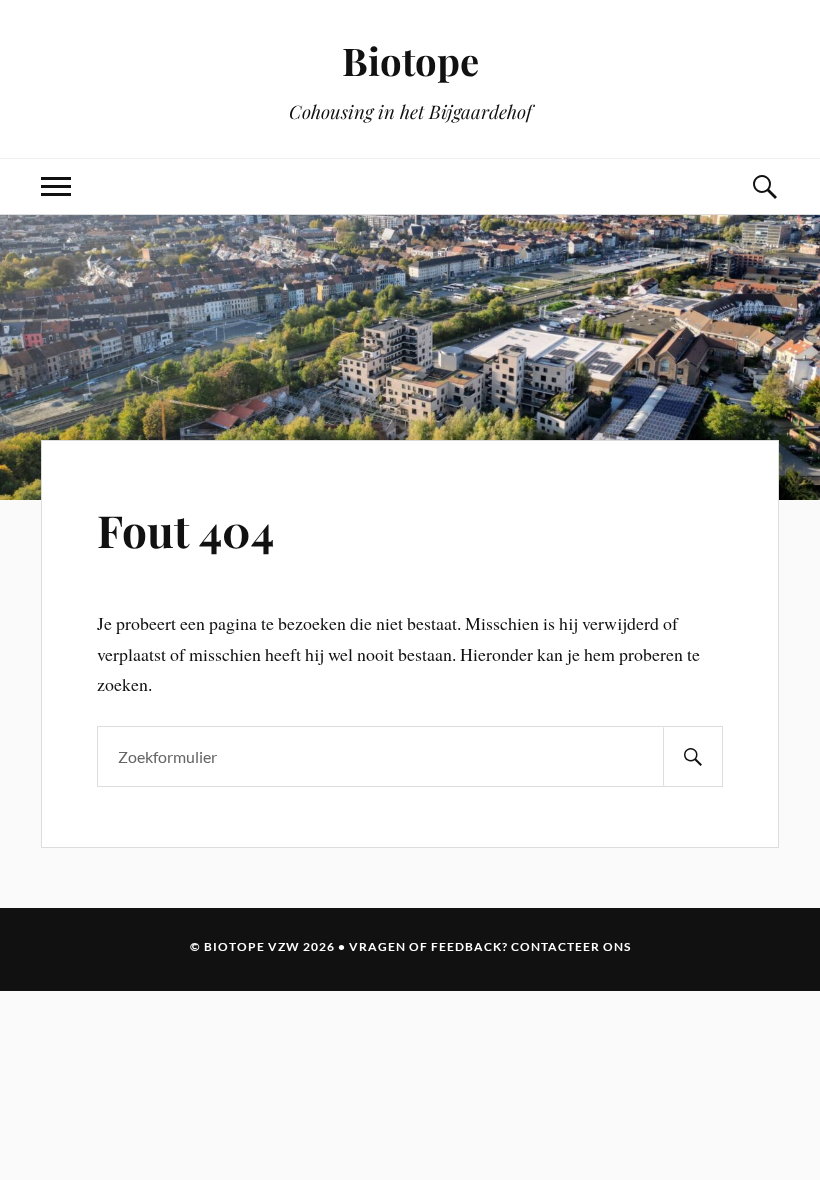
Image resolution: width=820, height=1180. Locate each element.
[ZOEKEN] (693, 756)
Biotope (410, 60)
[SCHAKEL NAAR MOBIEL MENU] (56, 186)
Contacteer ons (571, 946)
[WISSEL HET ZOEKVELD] (764, 186)
